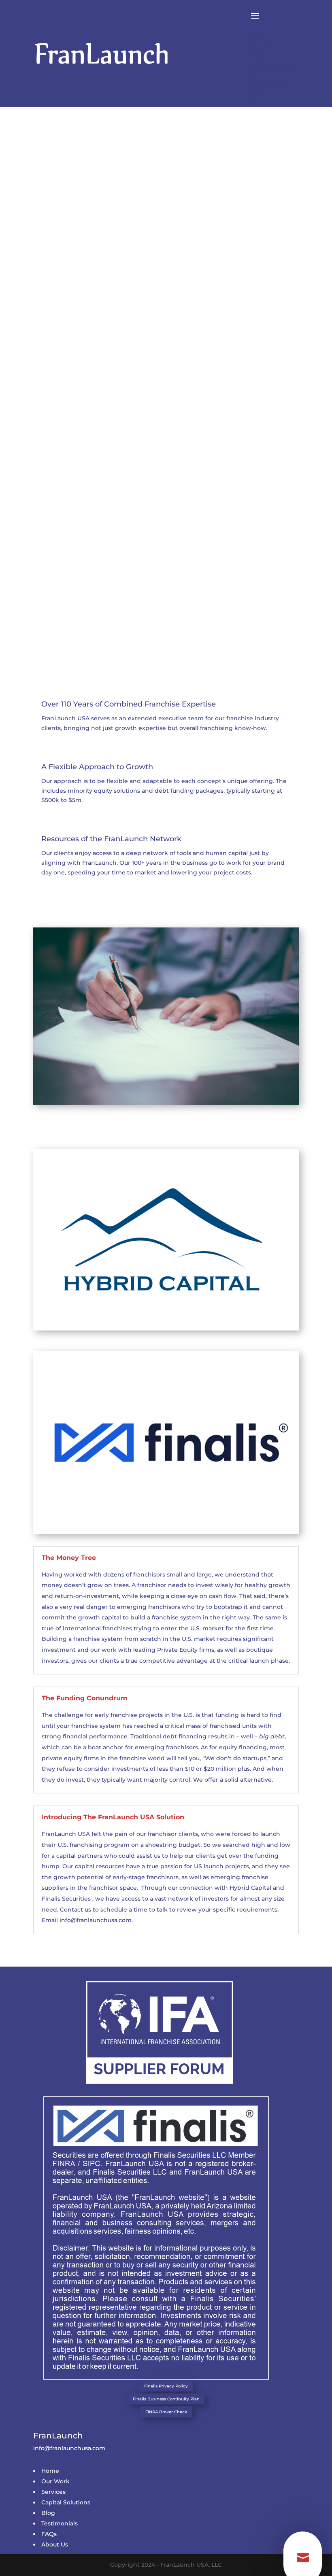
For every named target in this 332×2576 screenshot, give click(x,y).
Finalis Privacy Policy (166, 2386)
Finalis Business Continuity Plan (166, 2399)
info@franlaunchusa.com (96, 1920)
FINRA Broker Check (166, 2412)
